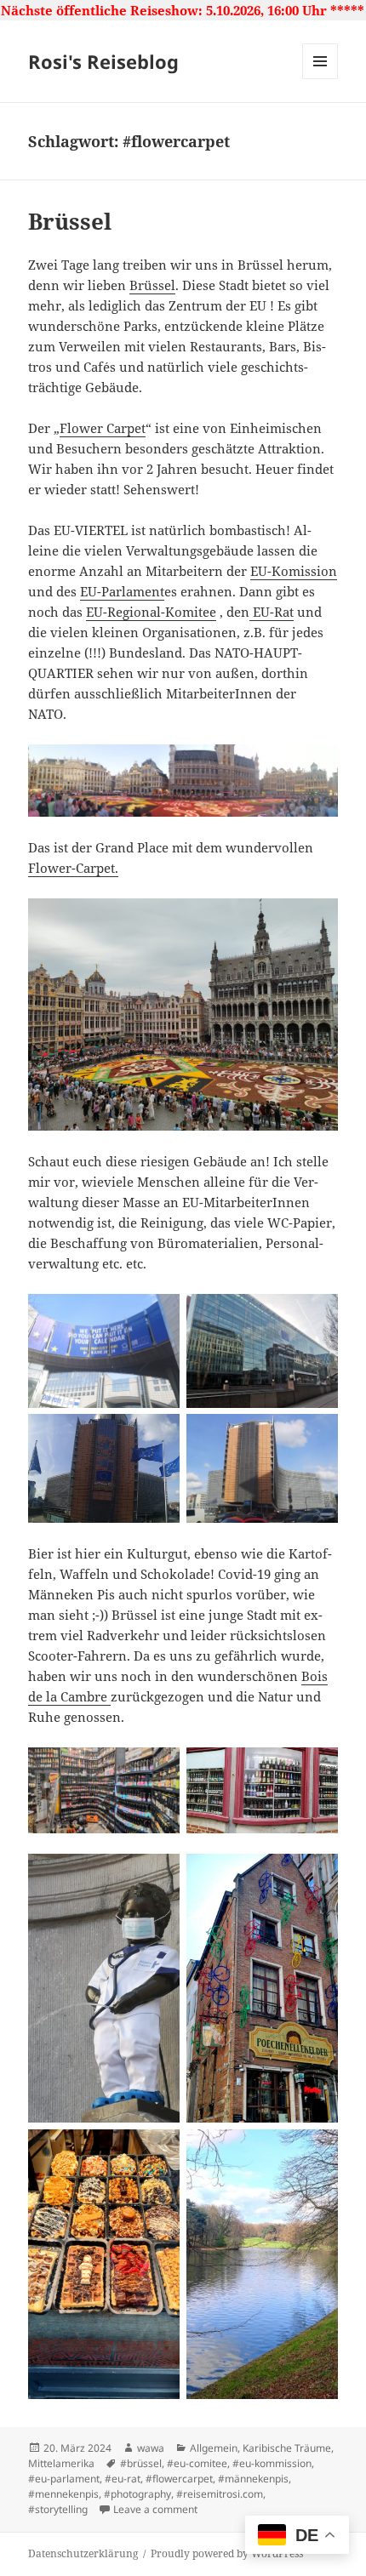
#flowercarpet (179, 2479)
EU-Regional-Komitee (151, 612)
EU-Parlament (122, 591)
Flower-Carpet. (73, 868)
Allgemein (214, 2448)
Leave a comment (155, 2509)
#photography (137, 2494)
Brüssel (70, 221)
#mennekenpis (63, 2494)
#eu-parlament (64, 2479)
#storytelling (58, 2509)
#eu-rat (123, 2479)
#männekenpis (253, 2479)
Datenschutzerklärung (83, 2553)
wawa (151, 2448)
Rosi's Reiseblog (103, 61)
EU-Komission (294, 571)
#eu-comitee (197, 2463)
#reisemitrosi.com (220, 2494)
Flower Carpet (103, 428)
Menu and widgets (320, 79)
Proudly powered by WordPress (227, 2553)
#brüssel (141, 2463)
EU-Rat (272, 612)
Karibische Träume (287, 2448)
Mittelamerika (61, 2463)
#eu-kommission (272, 2463)
